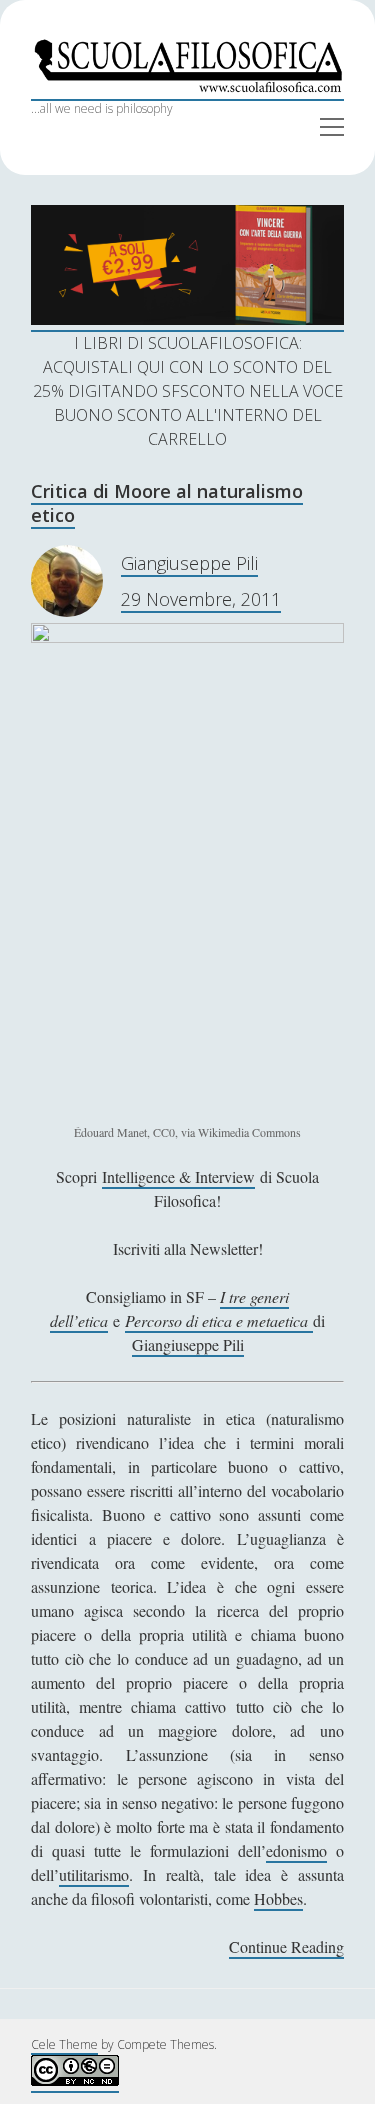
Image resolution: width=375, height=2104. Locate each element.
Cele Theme (64, 2044)
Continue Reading (286, 1947)
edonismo (296, 1850)
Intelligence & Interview (178, 1176)
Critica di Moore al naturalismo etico (167, 503)
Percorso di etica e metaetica (219, 1320)
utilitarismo (94, 1874)
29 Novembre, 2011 (201, 599)
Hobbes (278, 1898)
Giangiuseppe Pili (189, 563)
